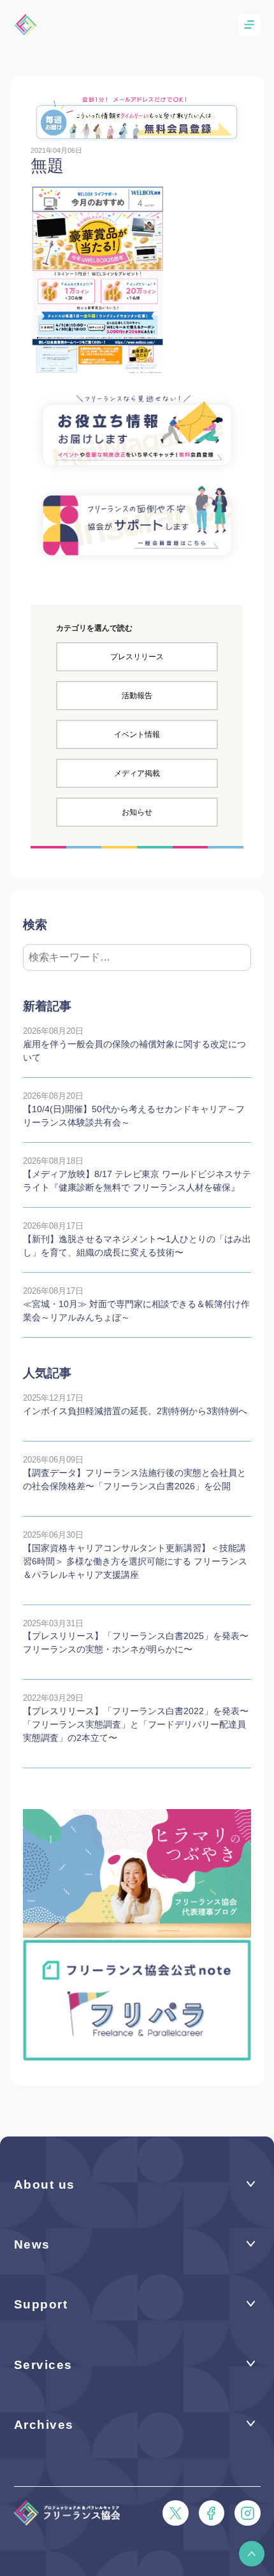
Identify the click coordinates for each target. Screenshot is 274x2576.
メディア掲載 (137, 773)
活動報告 (137, 696)
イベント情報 (137, 734)
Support (41, 2304)
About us (45, 2185)
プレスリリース (137, 657)
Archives (44, 2425)
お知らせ (137, 812)
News (32, 2244)
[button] (252, 2554)
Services (43, 2365)
